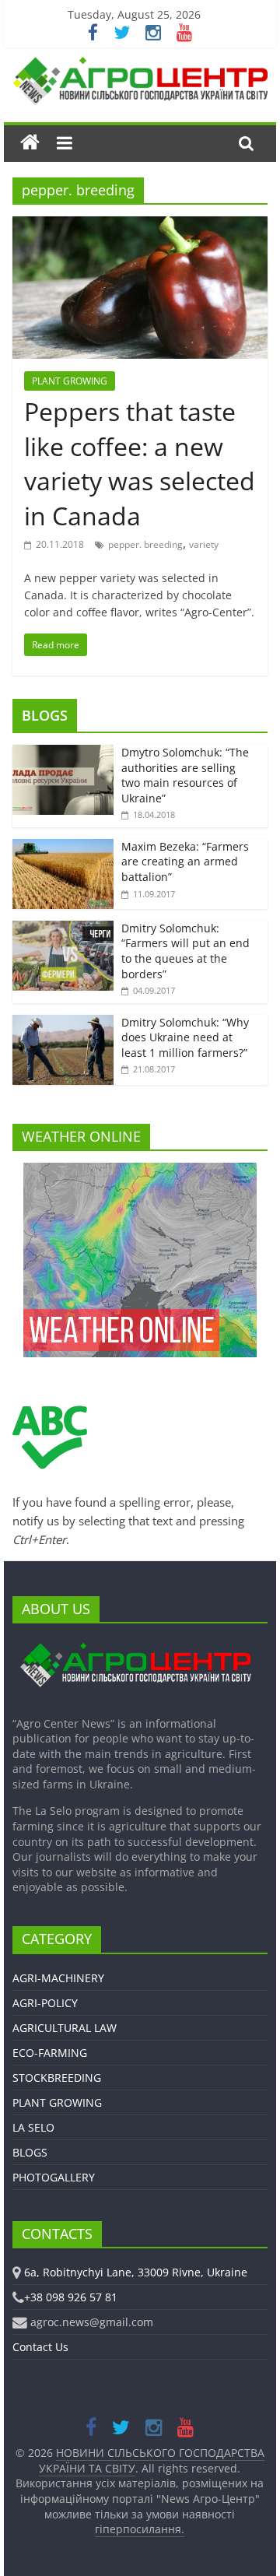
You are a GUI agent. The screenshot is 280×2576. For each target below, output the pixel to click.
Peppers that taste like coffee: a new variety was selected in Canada (140, 463)
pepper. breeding (145, 544)
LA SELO (33, 2127)
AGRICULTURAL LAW (65, 2028)
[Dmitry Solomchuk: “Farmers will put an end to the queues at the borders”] (63, 929)
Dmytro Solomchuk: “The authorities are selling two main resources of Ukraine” (185, 775)
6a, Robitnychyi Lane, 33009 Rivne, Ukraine (136, 2272)
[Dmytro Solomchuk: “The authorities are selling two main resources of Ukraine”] (63, 753)
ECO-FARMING (50, 2053)
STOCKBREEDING (57, 2078)
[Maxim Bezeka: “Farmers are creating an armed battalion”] (63, 847)
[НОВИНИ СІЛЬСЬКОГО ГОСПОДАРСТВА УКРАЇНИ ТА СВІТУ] (140, 65)
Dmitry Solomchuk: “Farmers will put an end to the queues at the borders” (185, 951)
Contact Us (40, 2347)
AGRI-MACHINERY (58, 1978)
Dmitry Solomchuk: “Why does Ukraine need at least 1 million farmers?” (185, 1037)
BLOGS (45, 715)
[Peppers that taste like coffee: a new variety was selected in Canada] (140, 226)
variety (204, 544)
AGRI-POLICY (45, 2003)
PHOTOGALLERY (54, 2177)
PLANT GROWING (70, 381)
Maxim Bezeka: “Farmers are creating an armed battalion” (185, 862)
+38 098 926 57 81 (71, 2297)
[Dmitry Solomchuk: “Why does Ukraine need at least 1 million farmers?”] (63, 1023)
